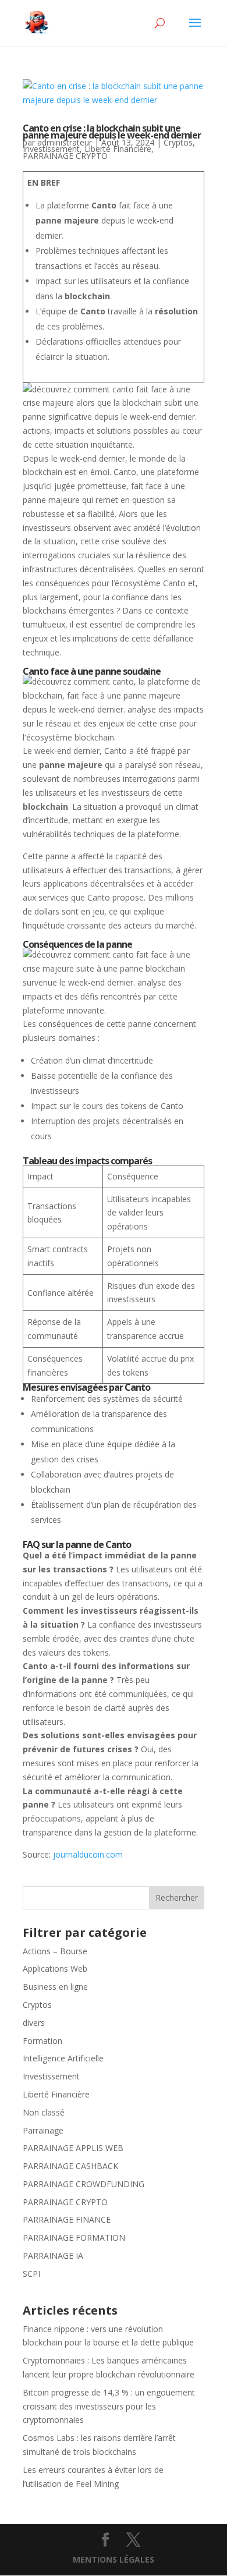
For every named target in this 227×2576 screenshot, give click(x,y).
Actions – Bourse (55, 1951)
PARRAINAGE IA (53, 2256)
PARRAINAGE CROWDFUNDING (84, 2184)
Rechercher (177, 1898)
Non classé (44, 2112)
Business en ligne (55, 1987)
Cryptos (178, 142)
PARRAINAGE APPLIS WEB (73, 2148)
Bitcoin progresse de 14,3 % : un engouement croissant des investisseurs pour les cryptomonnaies (109, 2406)
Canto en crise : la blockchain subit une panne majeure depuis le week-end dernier (112, 132)
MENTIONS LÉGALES (114, 2559)
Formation (42, 2041)
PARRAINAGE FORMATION (74, 2237)
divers (34, 2023)
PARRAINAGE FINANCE (67, 2219)
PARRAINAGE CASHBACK (70, 2166)
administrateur (65, 142)
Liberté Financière (118, 149)
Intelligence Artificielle (63, 2058)
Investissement (51, 149)
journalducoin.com (88, 1854)
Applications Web (55, 1969)
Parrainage (43, 2130)
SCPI (31, 2274)
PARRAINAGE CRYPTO (65, 156)
